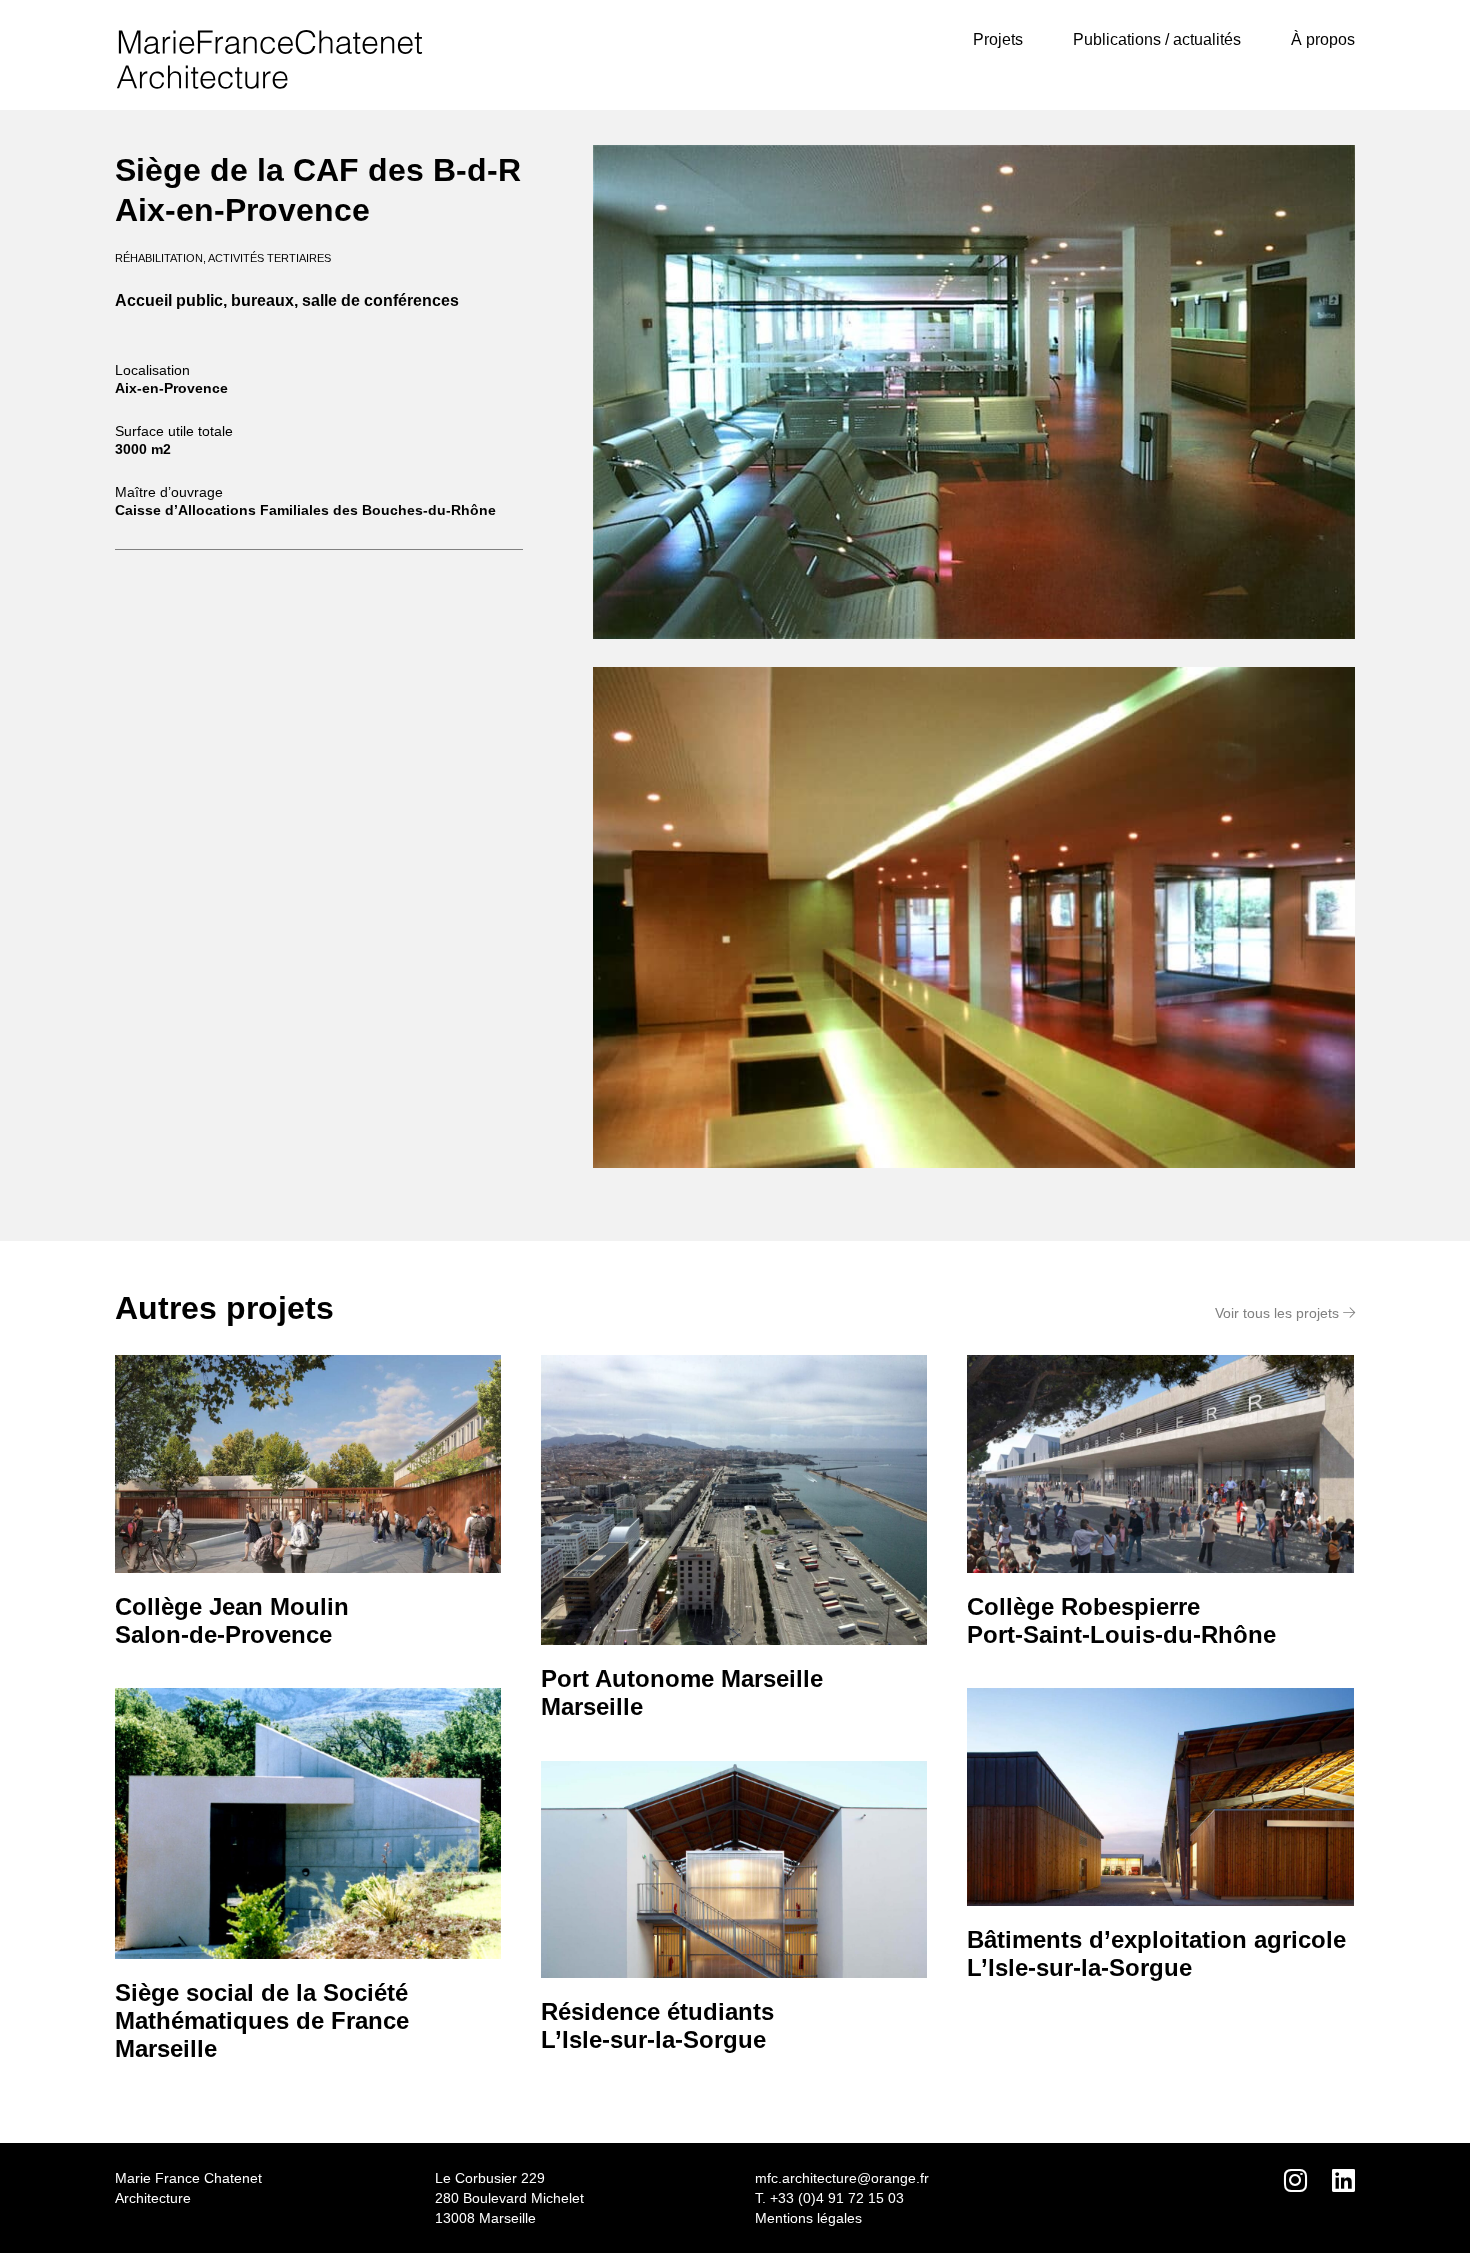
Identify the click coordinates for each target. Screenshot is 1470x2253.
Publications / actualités (1157, 39)
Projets (998, 39)
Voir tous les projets (1279, 1313)
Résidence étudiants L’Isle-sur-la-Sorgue (657, 2025)
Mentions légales (808, 2218)
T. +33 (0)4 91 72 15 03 (829, 2198)
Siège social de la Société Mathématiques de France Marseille (262, 2020)
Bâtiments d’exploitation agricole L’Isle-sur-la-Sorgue (1156, 1953)
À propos (1323, 39)
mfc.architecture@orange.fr (842, 2178)
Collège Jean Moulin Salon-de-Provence (232, 1620)
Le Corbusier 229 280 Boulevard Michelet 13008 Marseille (509, 2198)
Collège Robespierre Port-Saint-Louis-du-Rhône (1121, 1620)
